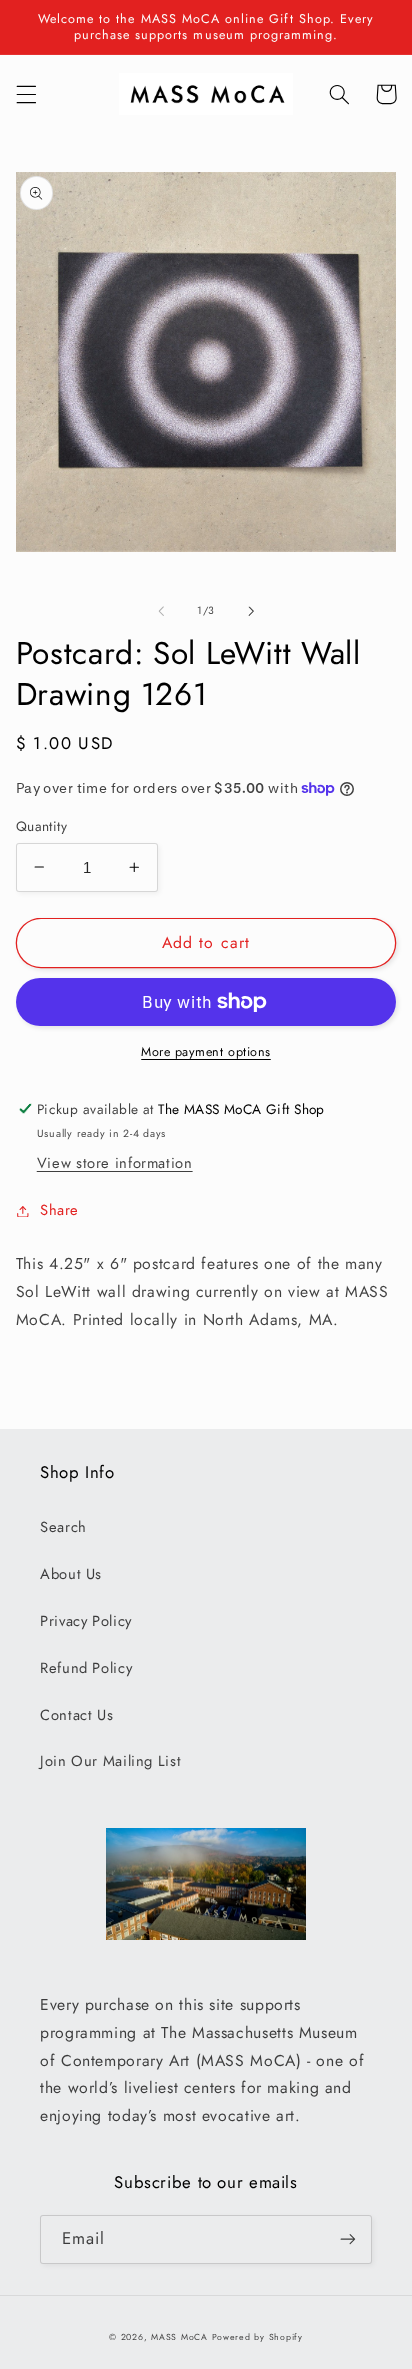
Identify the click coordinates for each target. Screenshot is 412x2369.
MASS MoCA (179, 2337)
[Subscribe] (348, 2239)
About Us (71, 1574)
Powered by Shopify (257, 2337)
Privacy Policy (86, 1621)
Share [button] (59, 1210)
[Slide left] (161, 611)
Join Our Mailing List (110, 1761)
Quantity (41, 826)
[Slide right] (251, 611)
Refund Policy (86, 1668)
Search (63, 1527)
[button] (26, 94)
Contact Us (76, 1715)
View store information (115, 1163)
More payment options (206, 1052)
